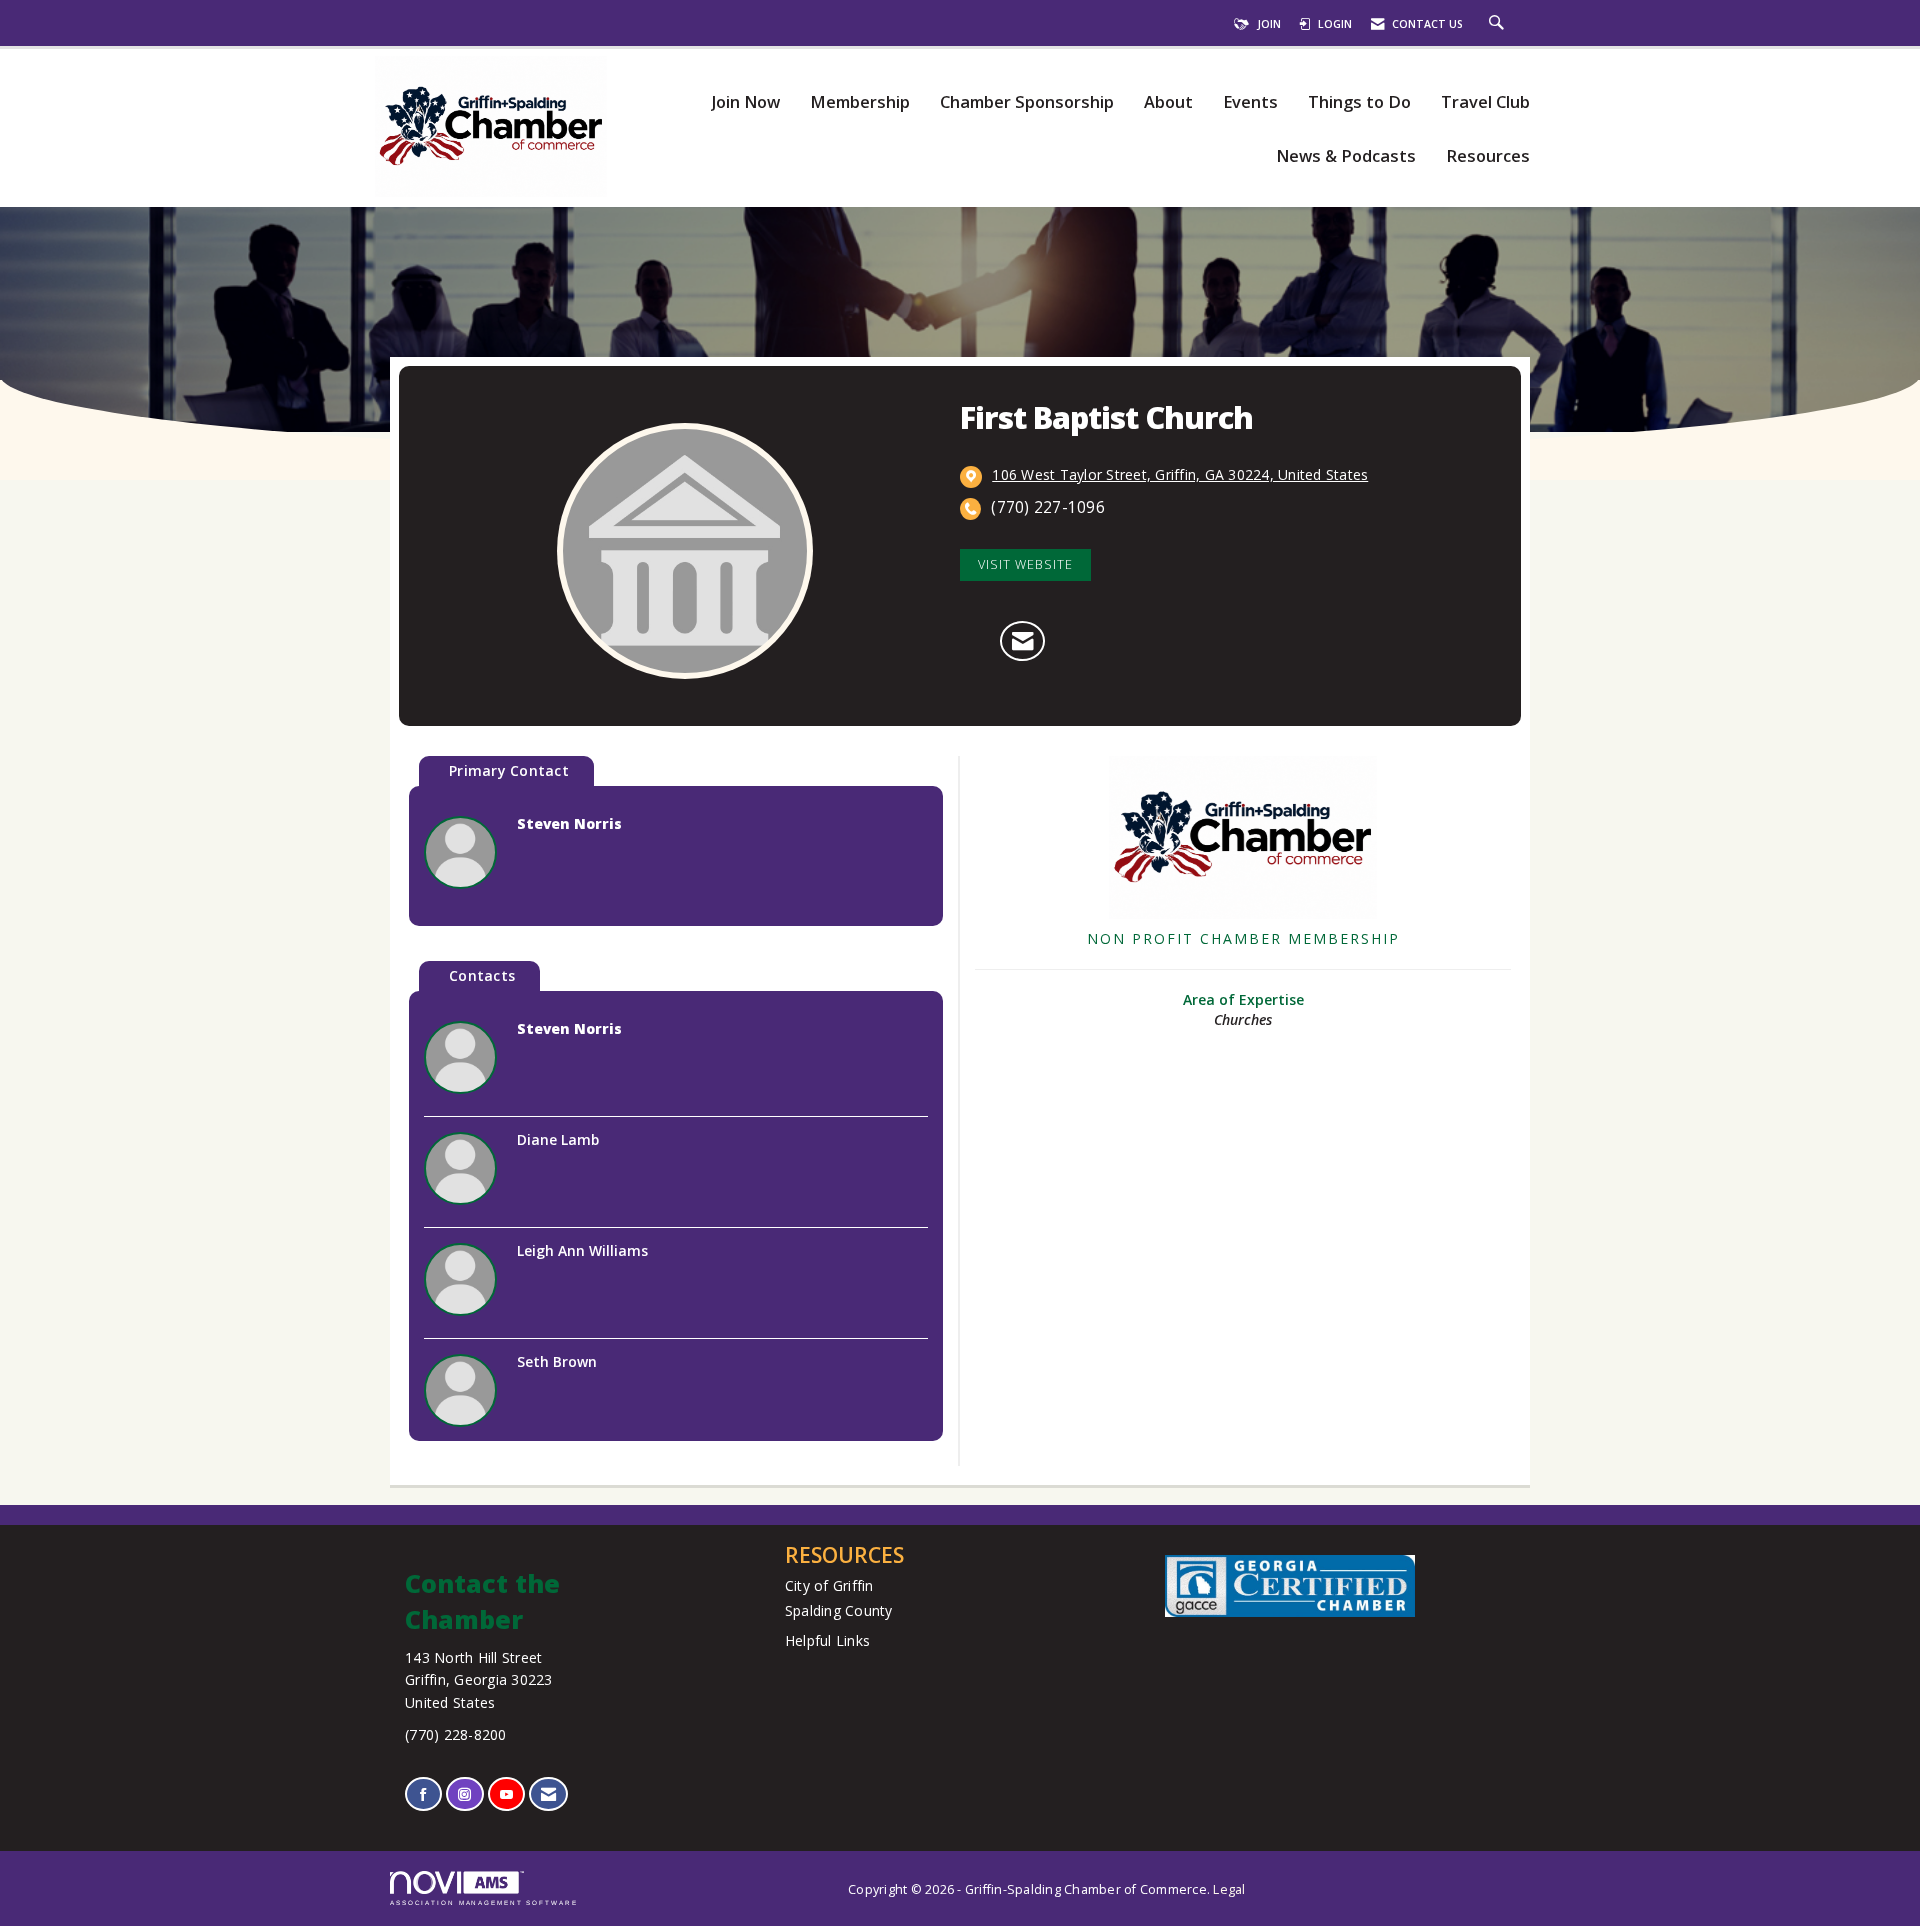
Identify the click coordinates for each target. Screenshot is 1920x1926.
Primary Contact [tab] (509, 770)
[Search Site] (1499, 24)
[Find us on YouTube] (506, 1794)
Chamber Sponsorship (1027, 102)
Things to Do (1359, 102)
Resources (1488, 156)
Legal (1229, 1889)
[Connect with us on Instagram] (464, 1794)
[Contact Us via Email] (548, 1794)
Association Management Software (484, 1902)
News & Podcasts (1346, 156)
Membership (860, 102)
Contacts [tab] (482, 975)
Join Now (745, 102)
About (1168, 102)
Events (1250, 102)
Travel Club (1485, 102)
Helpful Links (827, 1640)
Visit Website (1025, 564)
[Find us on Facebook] (423, 1794)
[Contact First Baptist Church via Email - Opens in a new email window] (1022, 641)
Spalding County (839, 1610)
